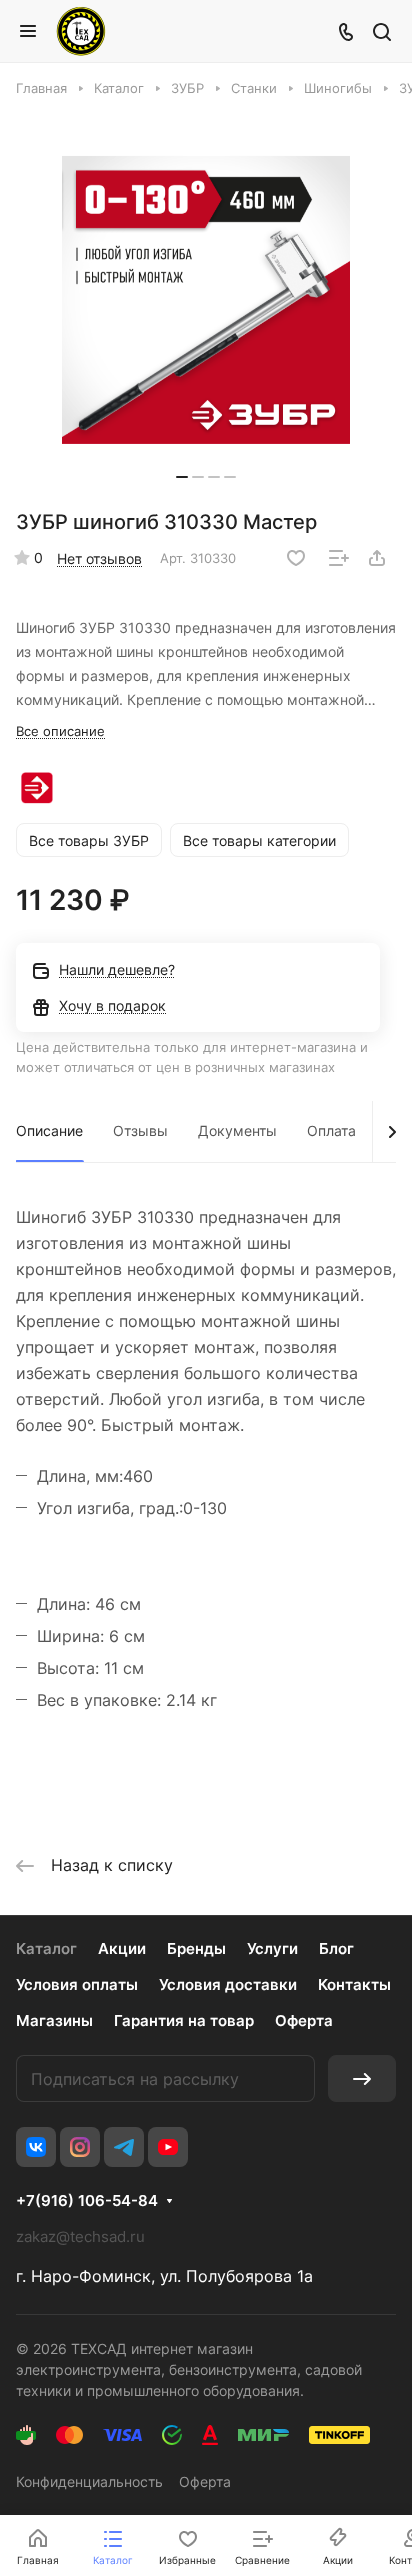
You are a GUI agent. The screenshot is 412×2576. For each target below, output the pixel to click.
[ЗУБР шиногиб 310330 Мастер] (206, 299)
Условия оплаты (77, 1984)
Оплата (331, 1130)
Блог (336, 1948)
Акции (122, 1948)
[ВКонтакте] (36, 2147)
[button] (182, 477)
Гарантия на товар (184, 2020)
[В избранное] (296, 558)
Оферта (304, 2020)
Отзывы (140, 1130)
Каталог (46, 1948)
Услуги (272, 1948)
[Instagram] (80, 2147)
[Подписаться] (362, 2078)
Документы (237, 1130)
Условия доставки (228, 1984)
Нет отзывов (99, 558)
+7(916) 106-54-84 (87, 2201)
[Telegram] (124, 2147)
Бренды (196, 1948)
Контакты (354, 1984)
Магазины (54, 2020)
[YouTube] (168, 2147)
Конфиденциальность (89, 2481)
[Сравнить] (339, 558)
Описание (49, 1130)
